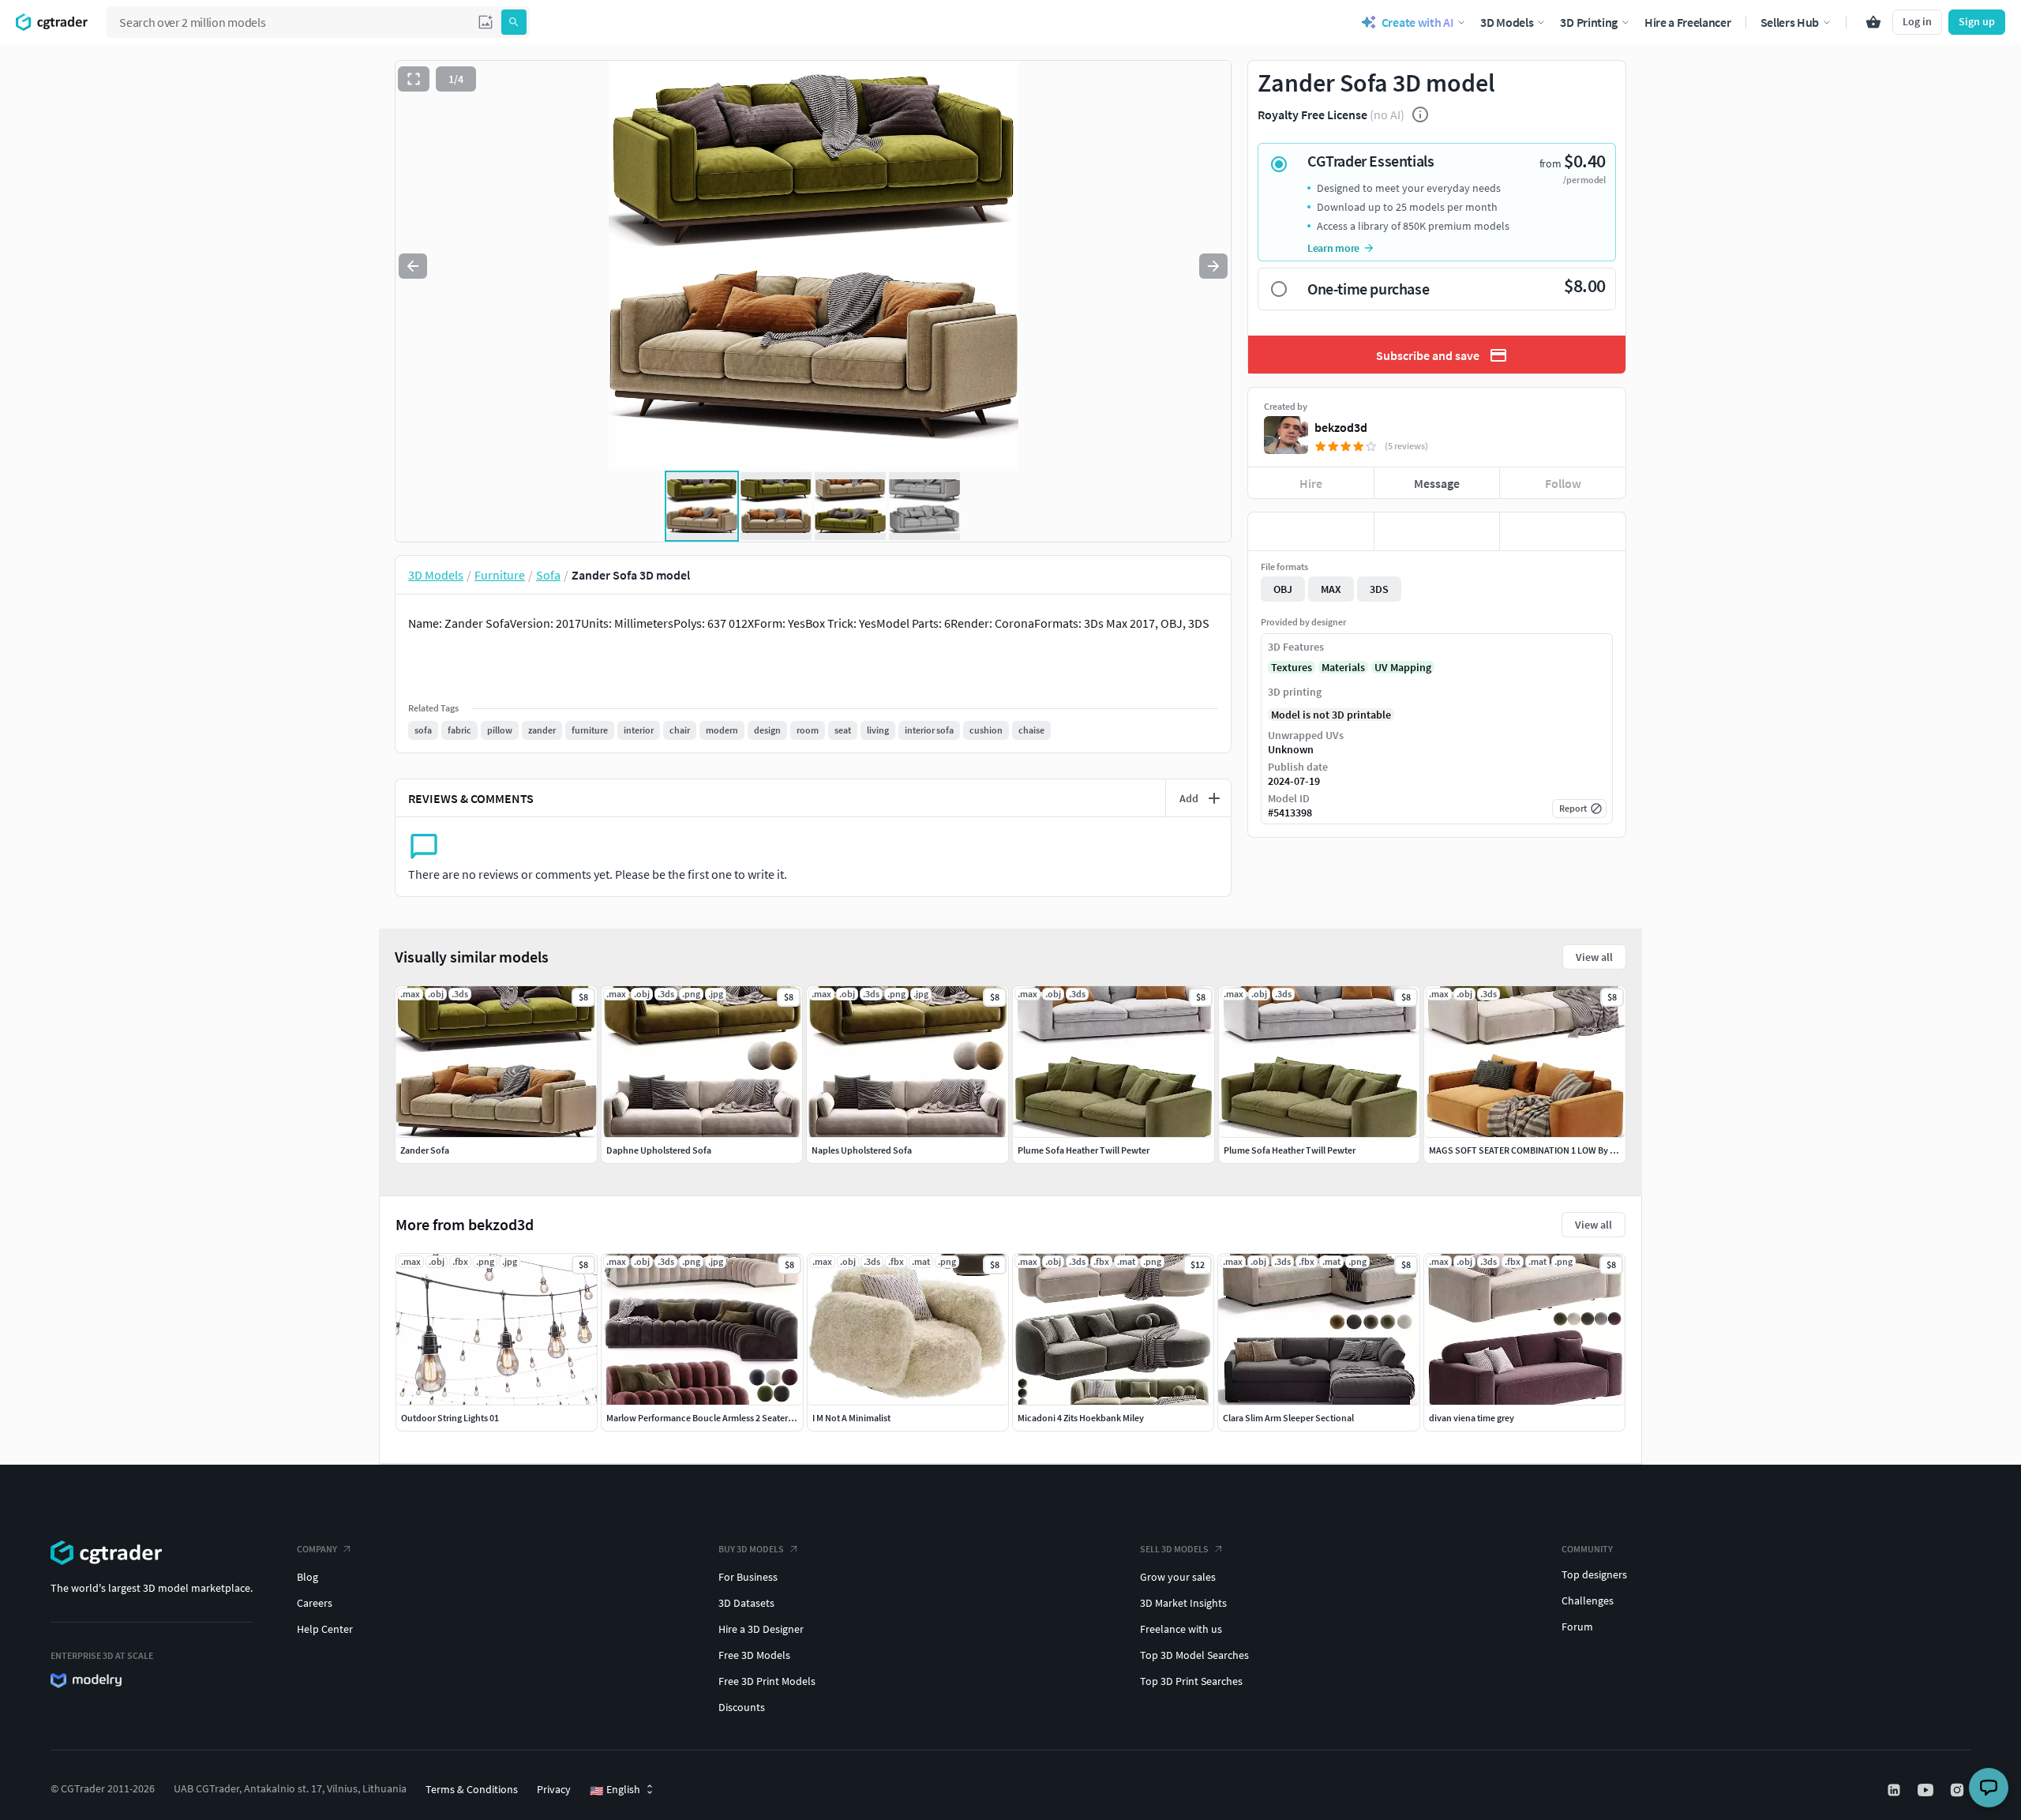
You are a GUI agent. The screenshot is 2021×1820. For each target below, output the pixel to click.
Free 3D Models (754, 1655)
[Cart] (1873, 22)
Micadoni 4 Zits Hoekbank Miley (1081, 1418)
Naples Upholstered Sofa (862, 1150)
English (615, 1790)
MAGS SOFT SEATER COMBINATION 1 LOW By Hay (1527, 1150)
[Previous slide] (413, 266)
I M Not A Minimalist (851, 1418)
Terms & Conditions (472, 1789)
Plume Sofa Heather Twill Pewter (1084, 1150)
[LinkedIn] (1895, 1790)
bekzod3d (1341, 427)
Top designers (1594, 1574)
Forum (1577, 1627)
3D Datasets (746, 1603)
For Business (748, 1577)
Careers (315, 1603)
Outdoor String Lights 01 (450, 1418)
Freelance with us (1181, 1629)
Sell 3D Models (1174, 1549)
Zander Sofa (425, 1150)
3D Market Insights (1183, 1603)
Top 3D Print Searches (1191, 1681)
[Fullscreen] (414, 79)
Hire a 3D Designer (761, 1629)
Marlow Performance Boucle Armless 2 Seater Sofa (707, 1418)
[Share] (1563, 531)
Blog (307, 1577)
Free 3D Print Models (767, 1681)
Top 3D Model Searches (1194, 1655)
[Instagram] (1959, 1790)
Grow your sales (1178, 1577)
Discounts (742, 1707)
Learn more (1333, 248)
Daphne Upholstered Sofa (659, 1150)
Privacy (554, 1789)
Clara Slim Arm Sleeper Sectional (1288, 1418)
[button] (486, 22)
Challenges (1588, 1600)
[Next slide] (1213, 266)
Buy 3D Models (751, 1549)
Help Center (325, 1629)
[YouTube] (1927, 1790)
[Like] (1311, 531)
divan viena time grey (1472, 1418)
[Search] (514, 22)
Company (317, 1549)
